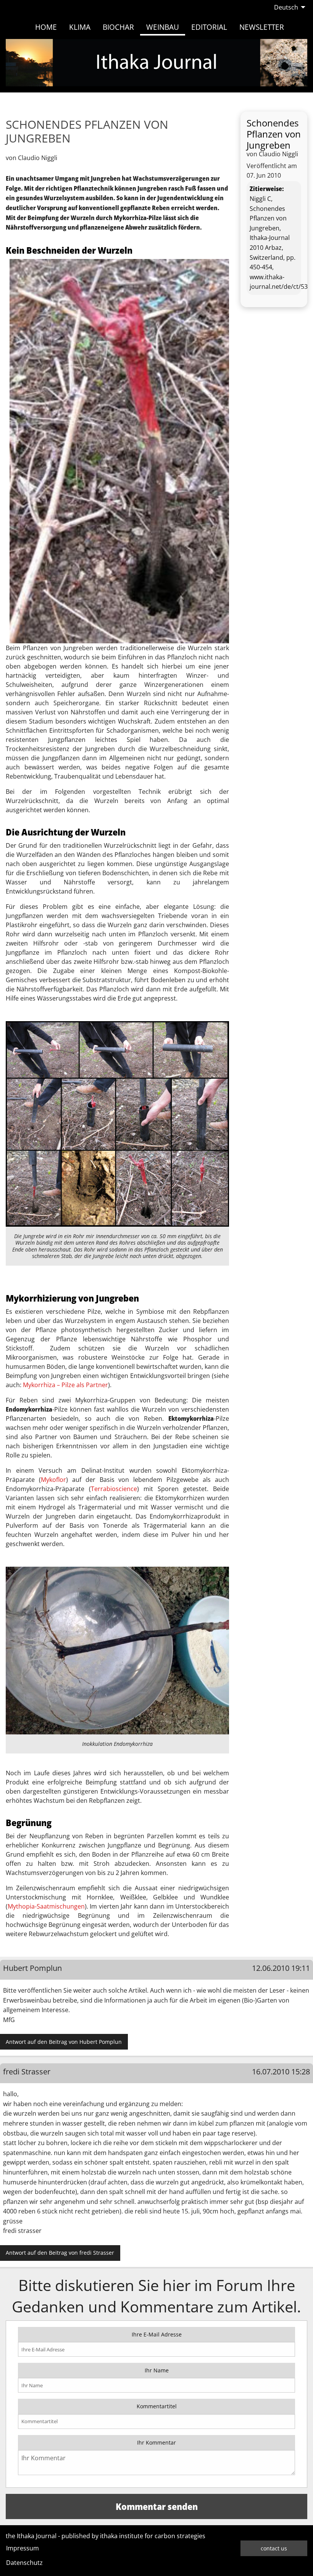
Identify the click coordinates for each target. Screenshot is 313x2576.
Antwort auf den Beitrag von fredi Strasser (60, 2253)
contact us (274, 2548)
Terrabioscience (114, 1489)
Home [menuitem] (46, 27)
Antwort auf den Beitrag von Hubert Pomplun (64, 2042)
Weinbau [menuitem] (163, 27)
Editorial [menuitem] (209, 27)
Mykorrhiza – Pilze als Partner (65, 1385)
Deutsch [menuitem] (286, 7)
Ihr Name (157, 2370)
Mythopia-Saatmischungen (46, 1906)
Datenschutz (24, 2563)
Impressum (23, 2548)
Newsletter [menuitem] (262, 27)
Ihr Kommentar (156, 2442)
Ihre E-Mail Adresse (157, 2334)
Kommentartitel (157, 2406)
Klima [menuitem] (80, 27)
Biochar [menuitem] (118, 27)
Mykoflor (53, 1480)
